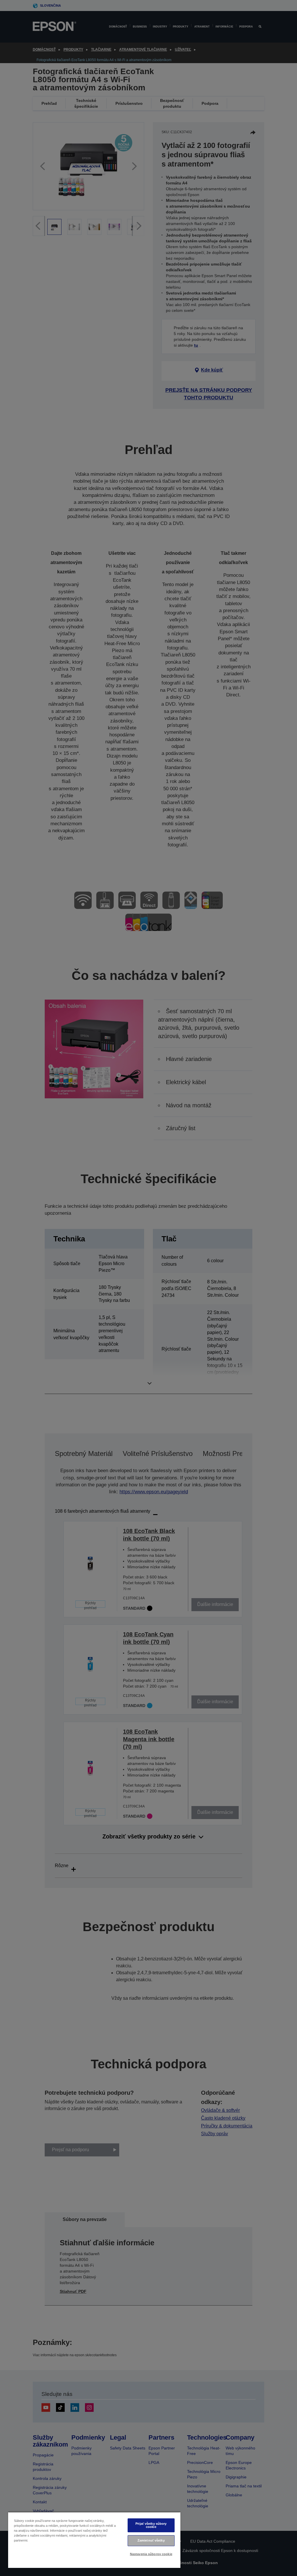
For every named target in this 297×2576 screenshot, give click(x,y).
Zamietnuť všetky (151, 2540)
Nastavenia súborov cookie (151, 2554)
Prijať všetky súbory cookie (151, 2525)
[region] (94, 2540)
